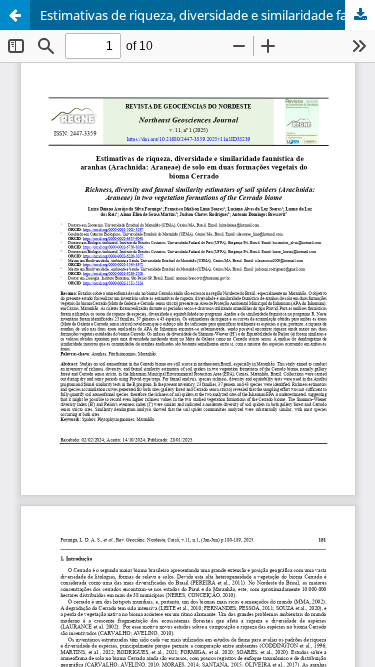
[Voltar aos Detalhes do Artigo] (15, 15)
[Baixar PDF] (360, 15)
